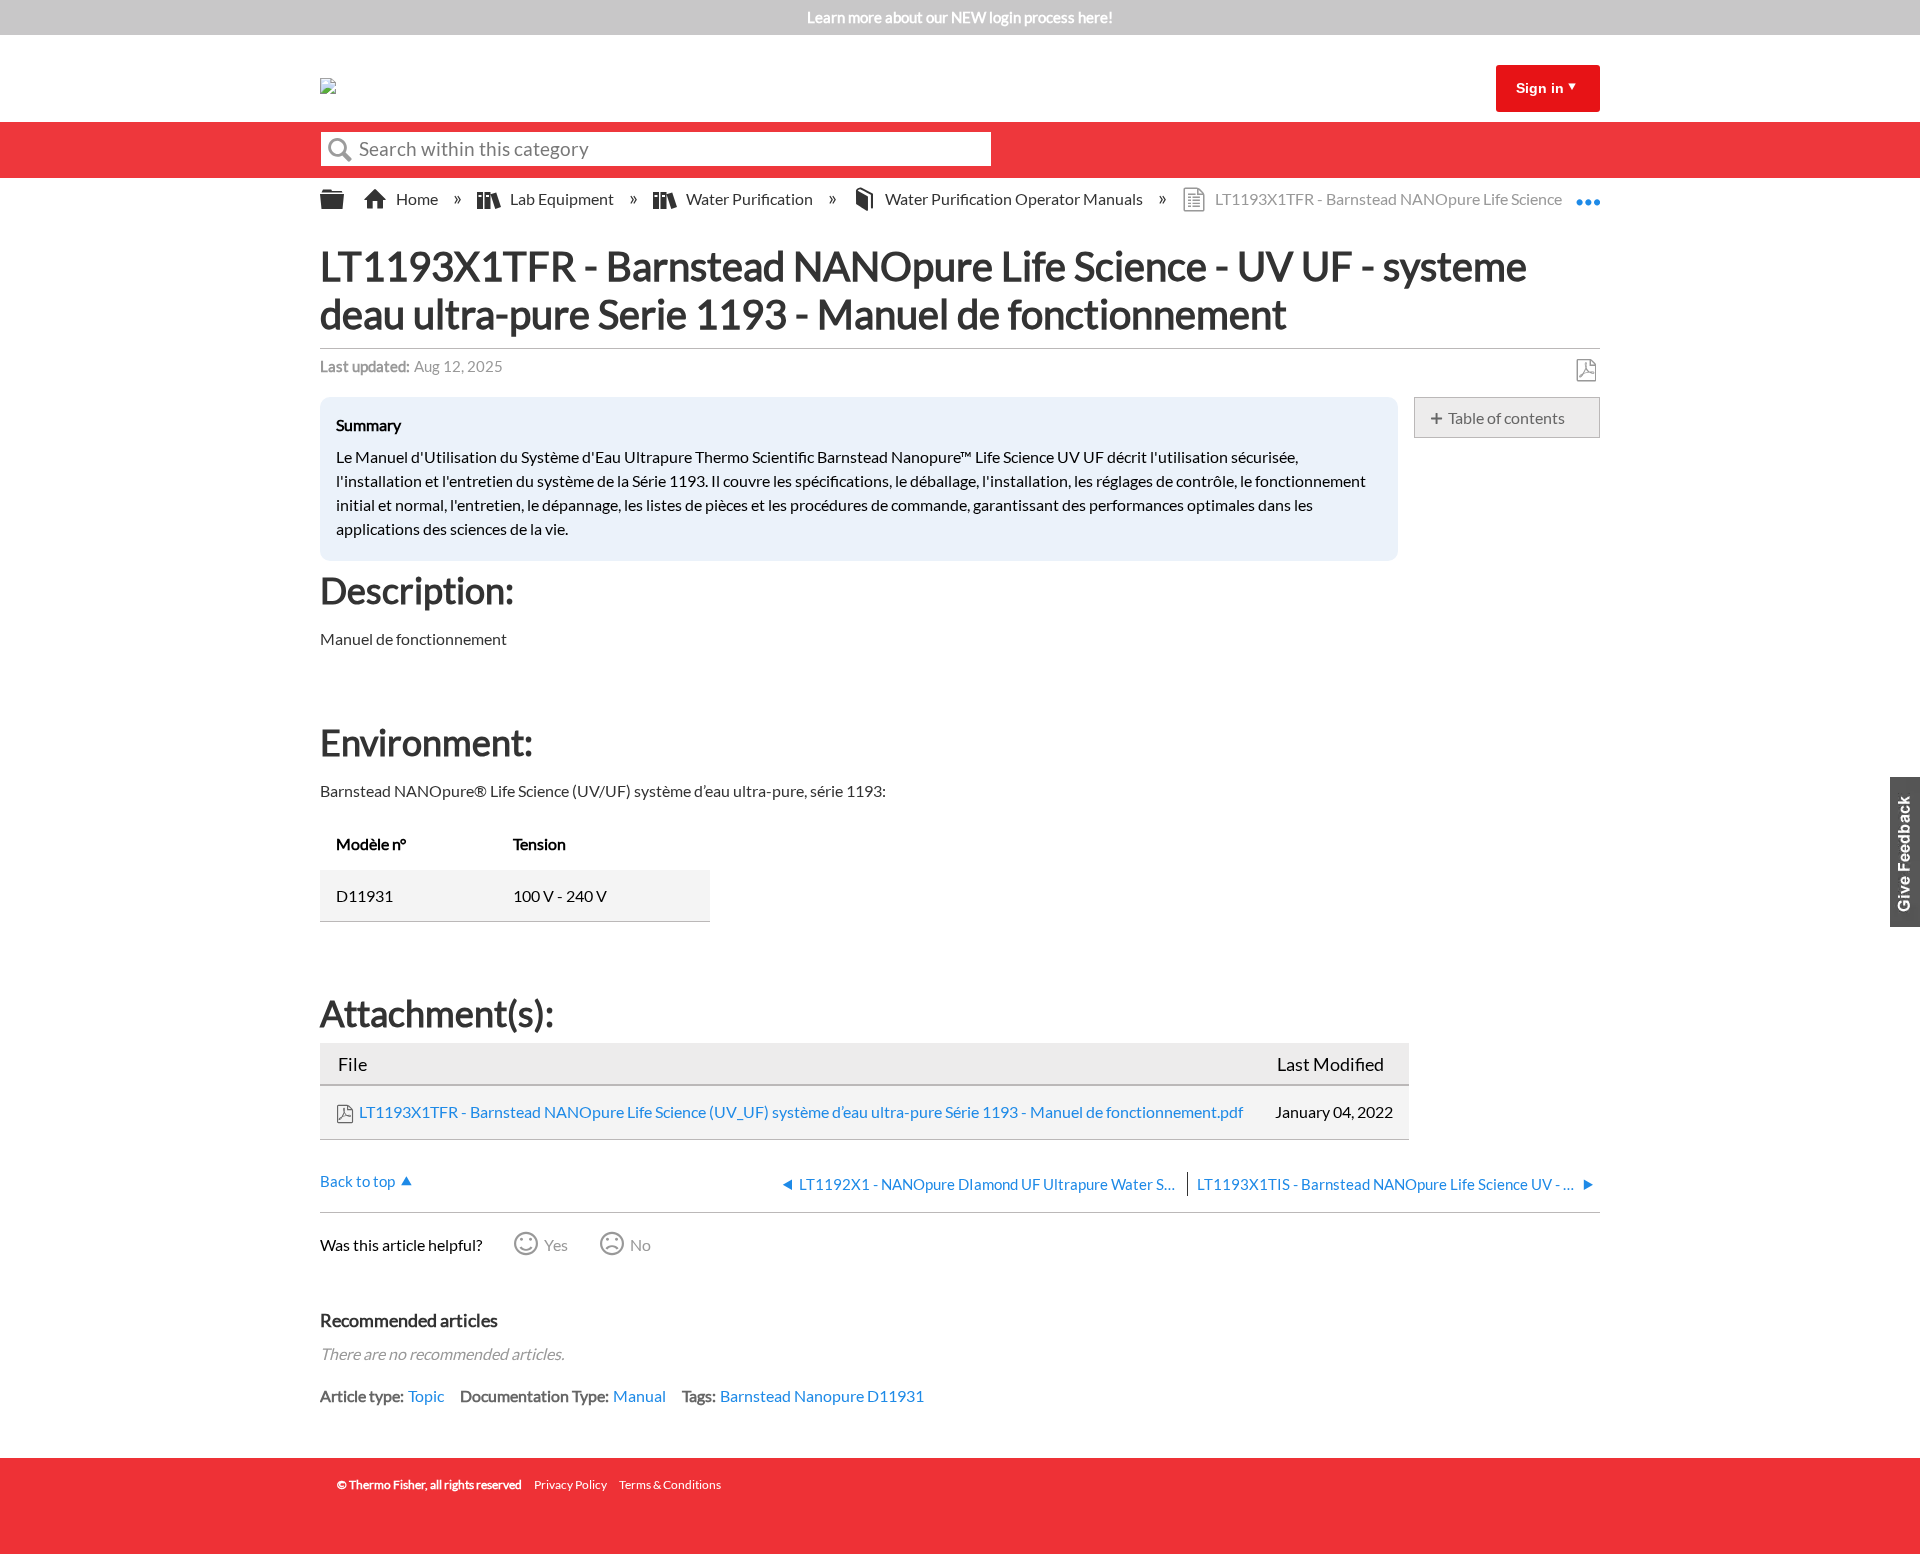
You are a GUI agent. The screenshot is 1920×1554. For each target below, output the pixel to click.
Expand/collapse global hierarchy (345, 199)
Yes (556, 1244)
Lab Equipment (562, 198)
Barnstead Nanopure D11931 (822, 1395)
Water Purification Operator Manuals (1014, 198)
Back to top (357, 1181)
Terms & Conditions (670, 1484)
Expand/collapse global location (1588, 193)
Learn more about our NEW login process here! (960, 17)
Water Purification (749, 198)
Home (417, 198)
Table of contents (1506, 417)
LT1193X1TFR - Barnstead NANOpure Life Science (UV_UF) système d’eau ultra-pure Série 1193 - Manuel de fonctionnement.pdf (801, 1111)
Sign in (1540, 88)
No (640, 1244)
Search (340, 150)
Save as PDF (1585, 371)
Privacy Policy (570, 1484)
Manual (639, 1395)
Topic (426, 1395)
